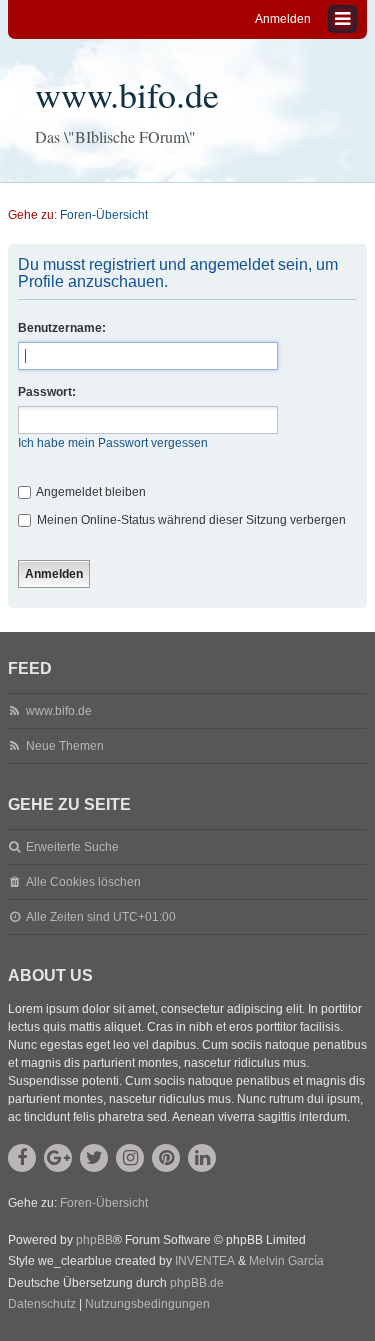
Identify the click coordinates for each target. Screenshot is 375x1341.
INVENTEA (205, 1261)
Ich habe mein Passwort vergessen (113, 443)
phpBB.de (197, 1283)
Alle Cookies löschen (83, 882)
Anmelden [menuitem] (283, 19)
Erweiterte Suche (72, 847)
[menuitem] (42, 1305)
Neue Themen (65, 746)
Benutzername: (62, 328)
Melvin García (286, 1261)
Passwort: (47, 392)
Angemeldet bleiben (90, 492)
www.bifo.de (127, 94)
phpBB (94, 1240)
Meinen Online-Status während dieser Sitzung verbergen (190, 520)
